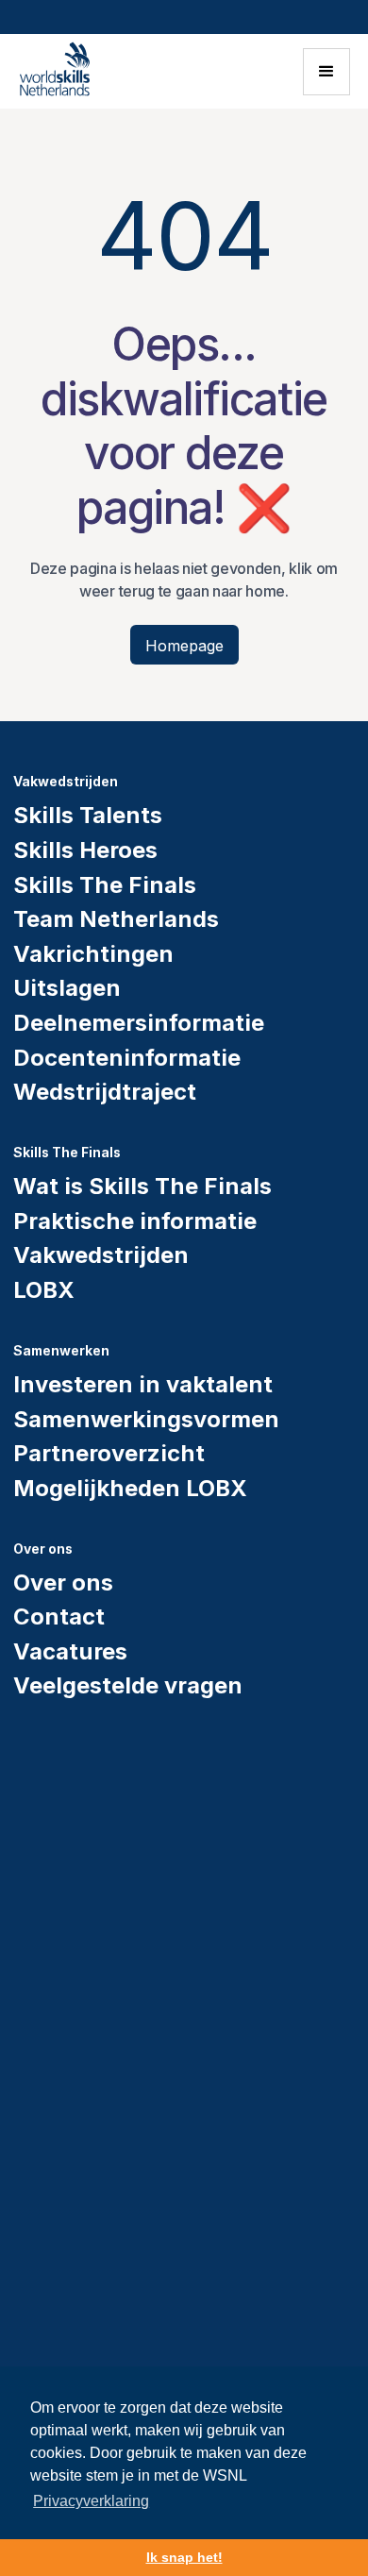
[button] (326, 72)
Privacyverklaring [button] (91, 2501)
